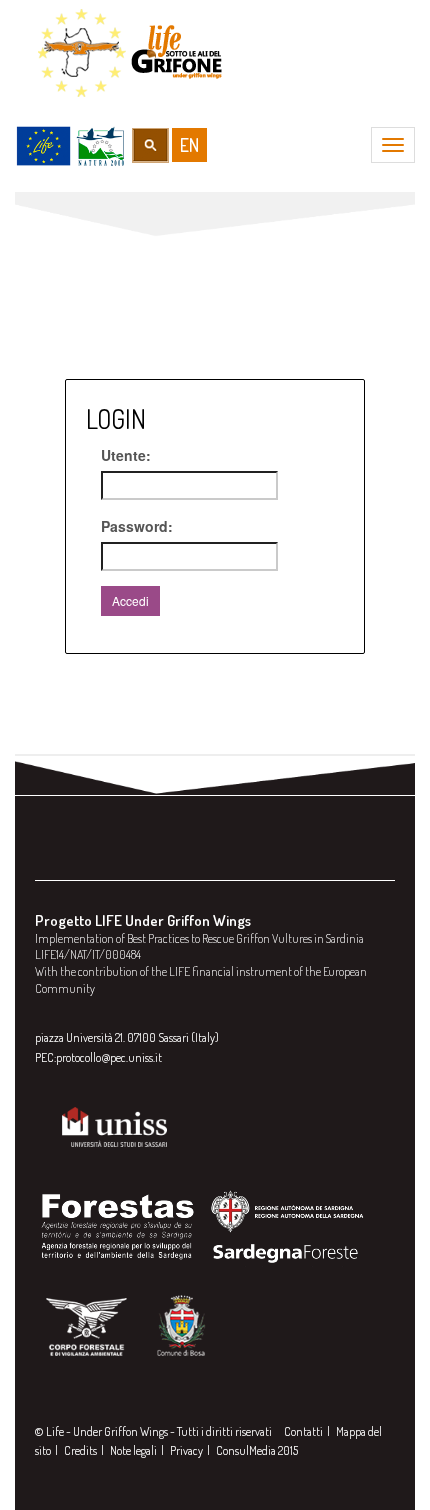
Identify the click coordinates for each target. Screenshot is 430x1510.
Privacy (186, 1450)
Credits (80, 1450)
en (189, 145)
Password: (137, 526)
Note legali (133, 1450)
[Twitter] (95, 854)
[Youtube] (135, 854)
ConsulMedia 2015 (257, 1450)
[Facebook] (55, 854)
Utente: (126, 455)
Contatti (303, 1431)
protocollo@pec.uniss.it (109, 1057)
